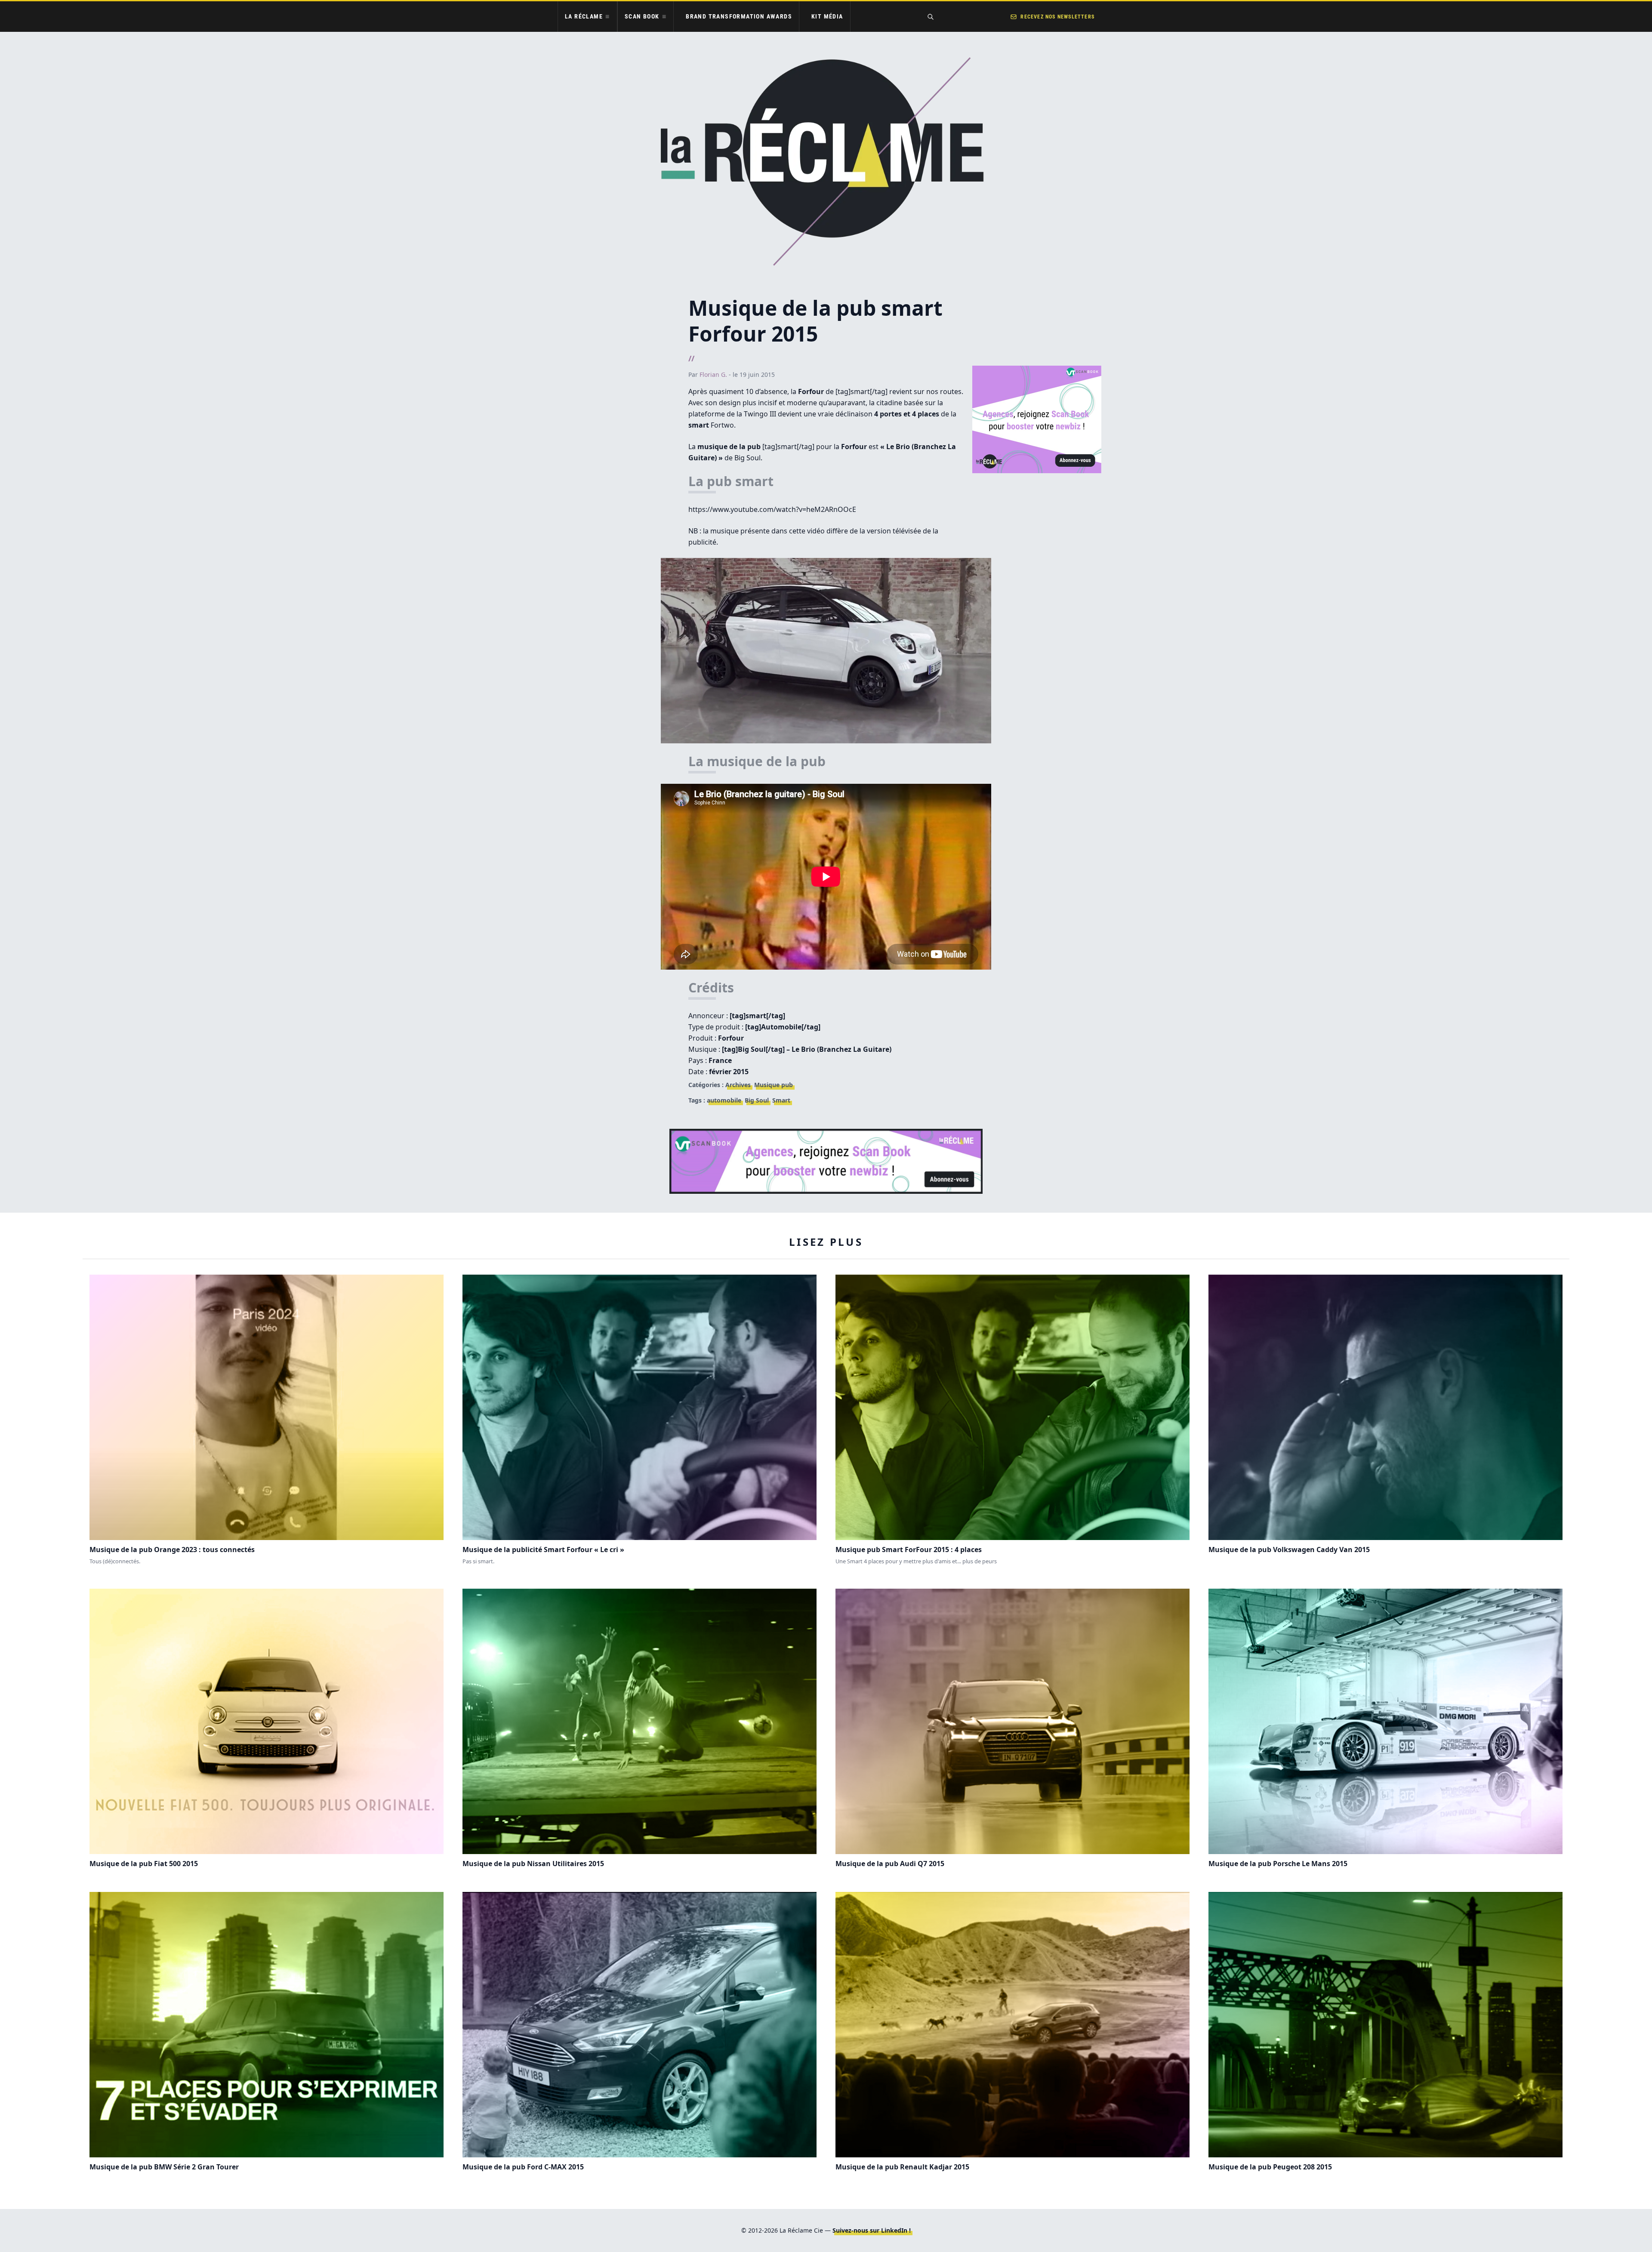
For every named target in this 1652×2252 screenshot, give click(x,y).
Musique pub (774, 1085)
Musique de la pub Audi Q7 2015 (890, 1864)
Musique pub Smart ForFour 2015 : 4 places (909, 1550)
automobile (724, 1100)
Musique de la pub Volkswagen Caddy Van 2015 (1289, 1550)
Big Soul (757, 1100)
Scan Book (642, 16)
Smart (781, 1100)
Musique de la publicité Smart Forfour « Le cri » (543, 1550)
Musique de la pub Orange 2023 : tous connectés (172, 1550)
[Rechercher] (931, 17)
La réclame (584, 16)
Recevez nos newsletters (1057, 17)
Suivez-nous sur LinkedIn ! (872, 2230)
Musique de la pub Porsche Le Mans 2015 (1278, 1864)
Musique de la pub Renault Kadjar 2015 (902, 2167)
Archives (738, 1085)
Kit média (827, 16)
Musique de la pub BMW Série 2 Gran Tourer (164, 2167)
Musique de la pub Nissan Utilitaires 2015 (533, 1864)
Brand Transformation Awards (739, 16)
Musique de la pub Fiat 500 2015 (144, 1864)
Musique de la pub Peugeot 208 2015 (1270, 2167)
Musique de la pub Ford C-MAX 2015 (523, 2167)
